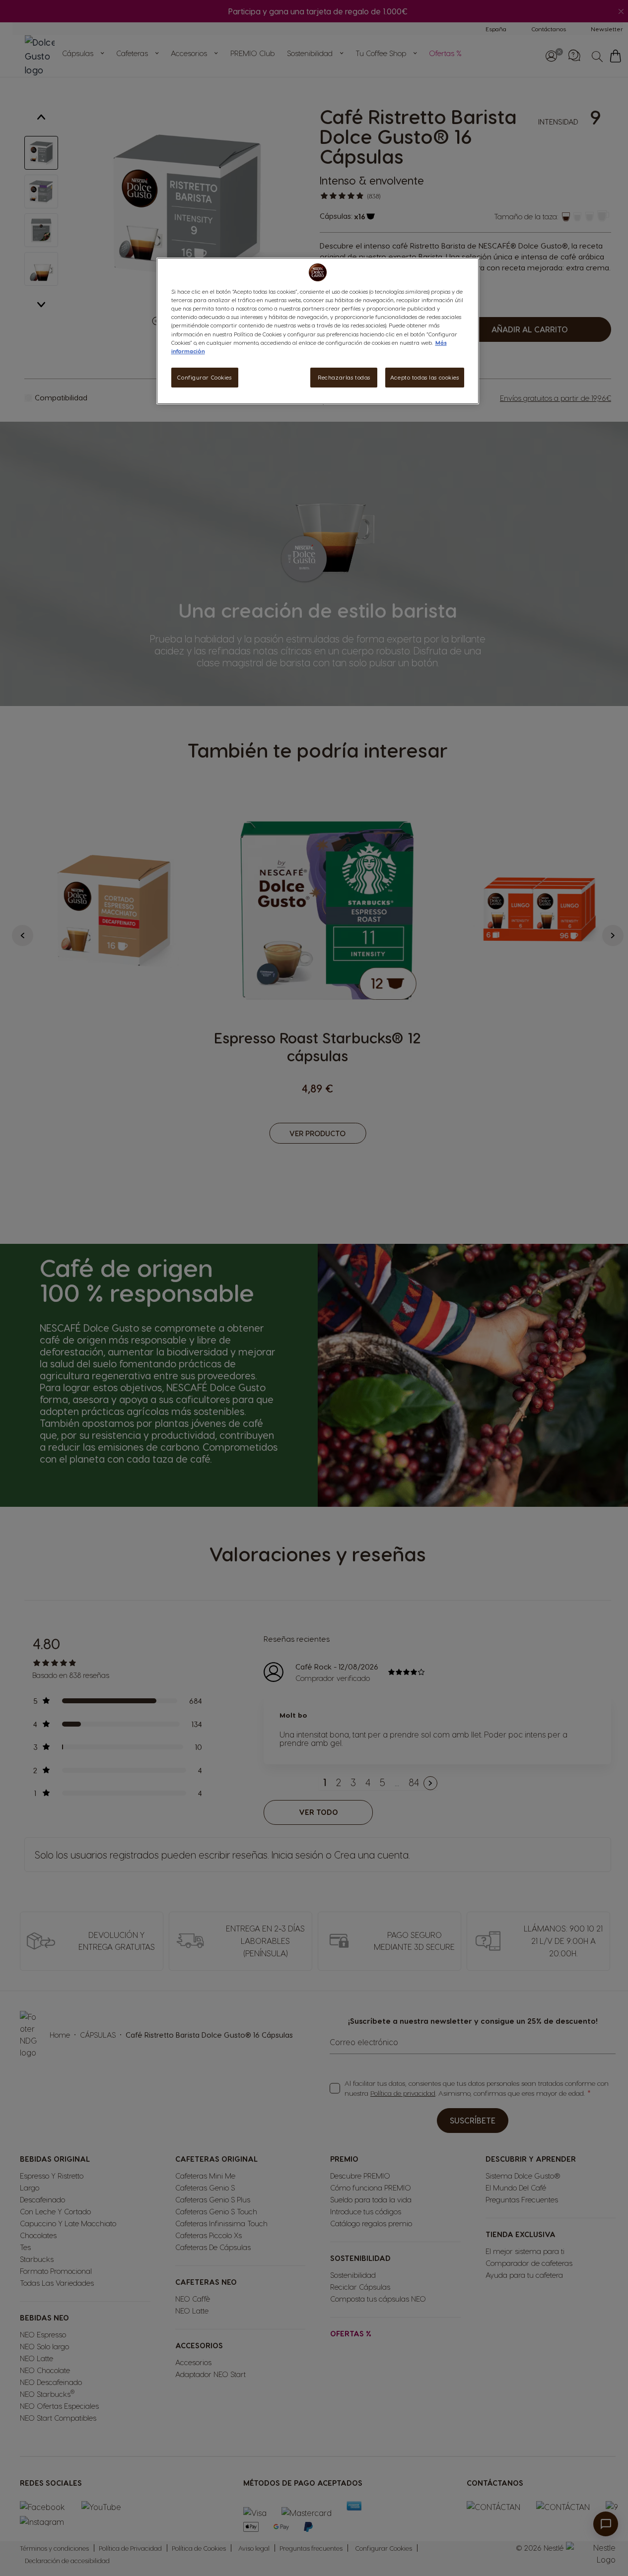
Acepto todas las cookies (425, 377)
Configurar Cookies (204, 377)
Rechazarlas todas (344, 377)
